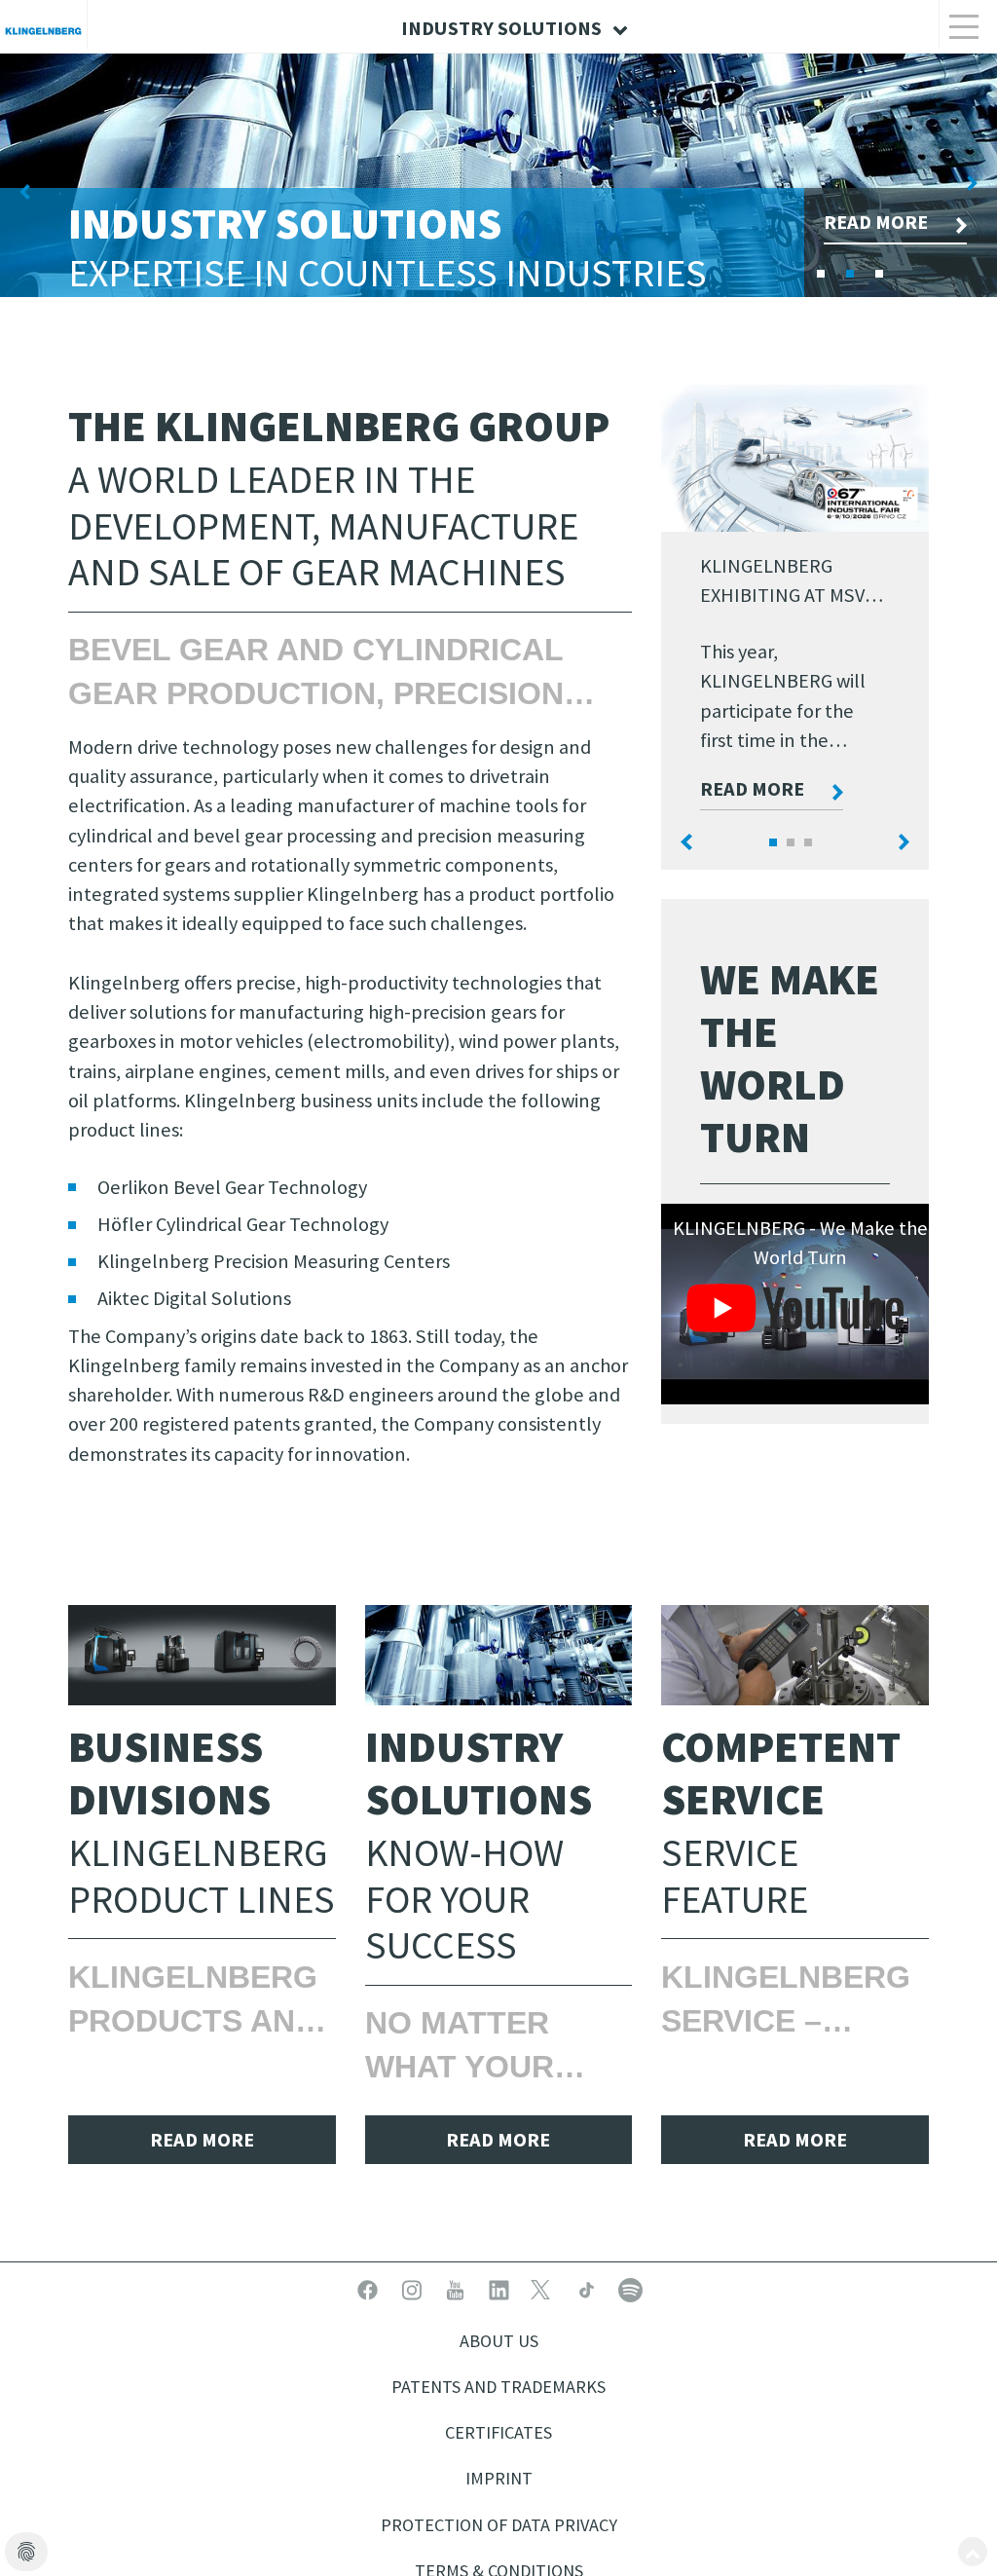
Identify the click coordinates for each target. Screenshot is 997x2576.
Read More (876, 222)
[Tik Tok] (589, 2288)
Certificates (498, 2432)
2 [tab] (885, 268)
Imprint (499, 2478)
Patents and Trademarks (498, 2387)
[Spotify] (630, 2288)
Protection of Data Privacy (499, 2525)
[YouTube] (457, 2288)
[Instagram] (413, 2288)
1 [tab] (856, 268)
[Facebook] (369, 2288)
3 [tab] (914, 268)
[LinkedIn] (501, 2288)
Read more (752, 789)
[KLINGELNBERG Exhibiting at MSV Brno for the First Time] (795, 458)
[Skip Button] (973, 2552)
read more (202, 2140)
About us (499, 2341)
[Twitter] (545, 2288)
